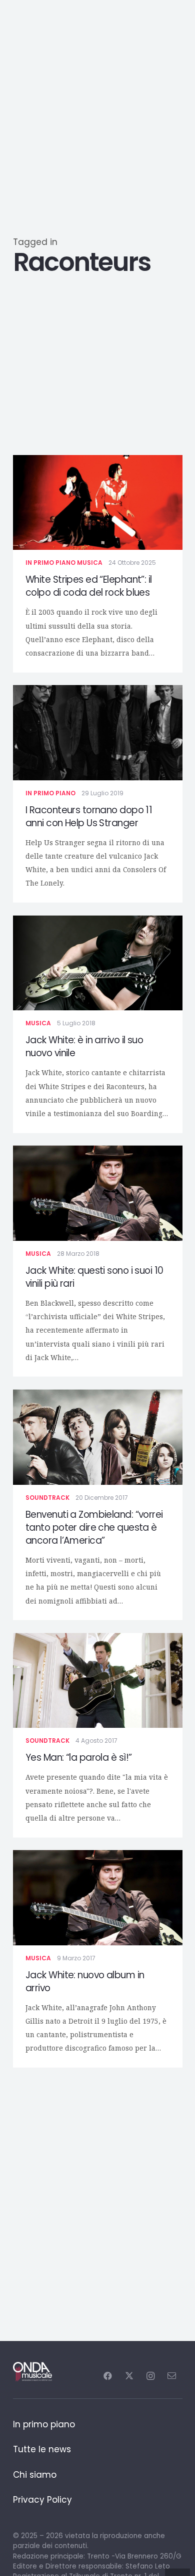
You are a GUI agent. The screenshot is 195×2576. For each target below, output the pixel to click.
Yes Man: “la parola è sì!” (78, 1757)
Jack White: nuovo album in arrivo (85, 1982)
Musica (90, 563)
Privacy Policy (42, 2500)
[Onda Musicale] (33, 2372)
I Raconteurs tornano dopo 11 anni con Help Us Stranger (89, 817)
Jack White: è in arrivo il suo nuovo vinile (84, 1047)
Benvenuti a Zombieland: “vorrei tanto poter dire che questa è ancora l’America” (94, 1527)
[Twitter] (129, 2376)
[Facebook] (108, 2376)
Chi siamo (35, 2475)
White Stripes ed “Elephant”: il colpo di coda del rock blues (89, 586)
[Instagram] (150, 2376)
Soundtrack (47, 1498)
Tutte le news (42, 2449)
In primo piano (50, 563)
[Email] (172, 2376)
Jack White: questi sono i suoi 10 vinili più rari (94, 1277)
